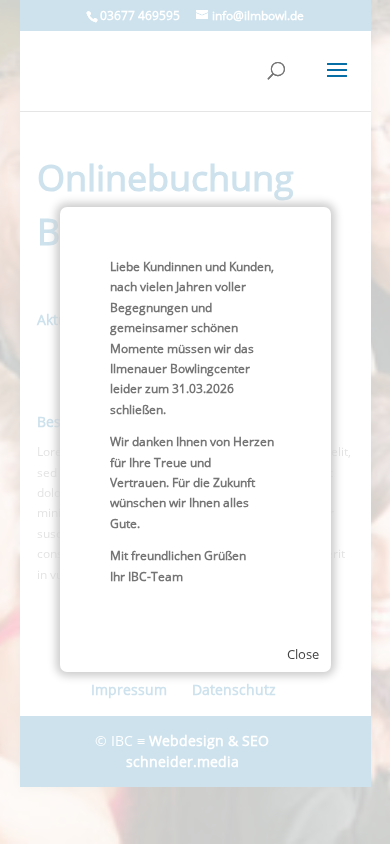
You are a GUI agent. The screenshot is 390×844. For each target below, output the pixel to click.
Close (303, 654)
